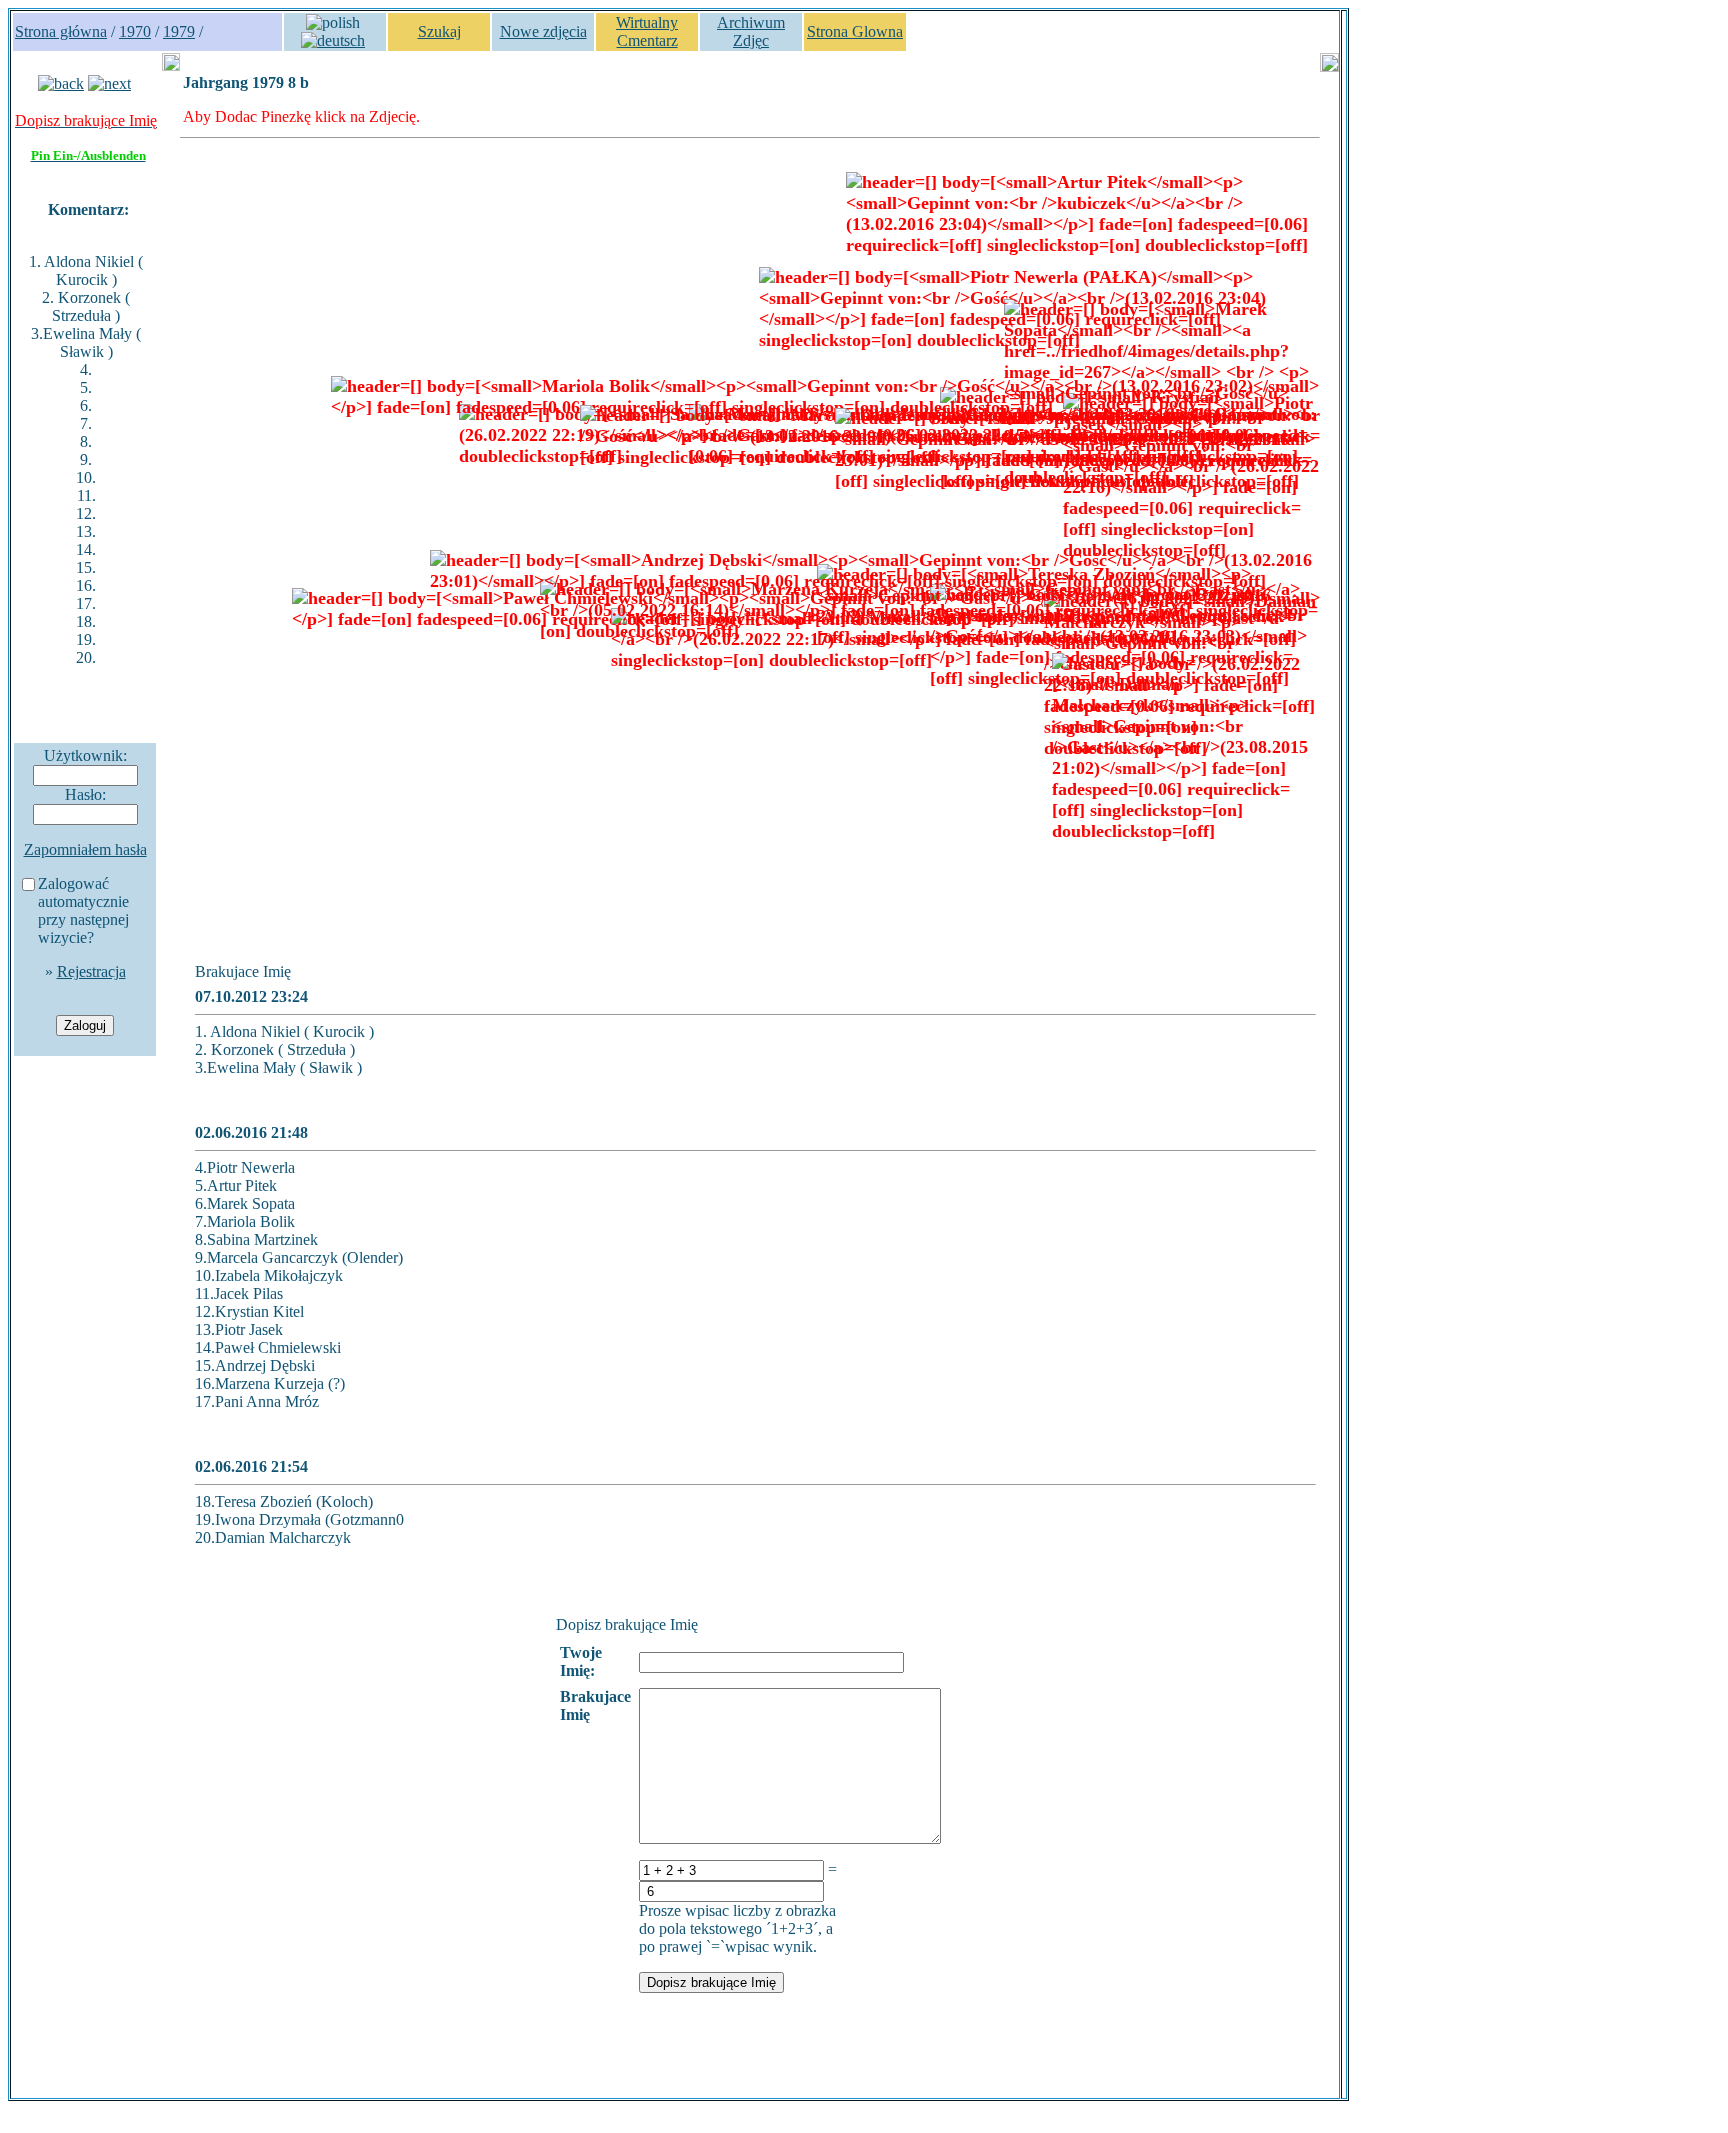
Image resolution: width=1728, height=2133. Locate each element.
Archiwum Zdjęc (751, 31)
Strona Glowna (855, 31)
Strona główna (61, 31)
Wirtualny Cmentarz (647, 31)
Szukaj (439, 31)
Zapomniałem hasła (85, 849)
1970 (135, 31)
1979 (179, 31)
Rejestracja (91, 971)
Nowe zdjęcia (543, 31)
